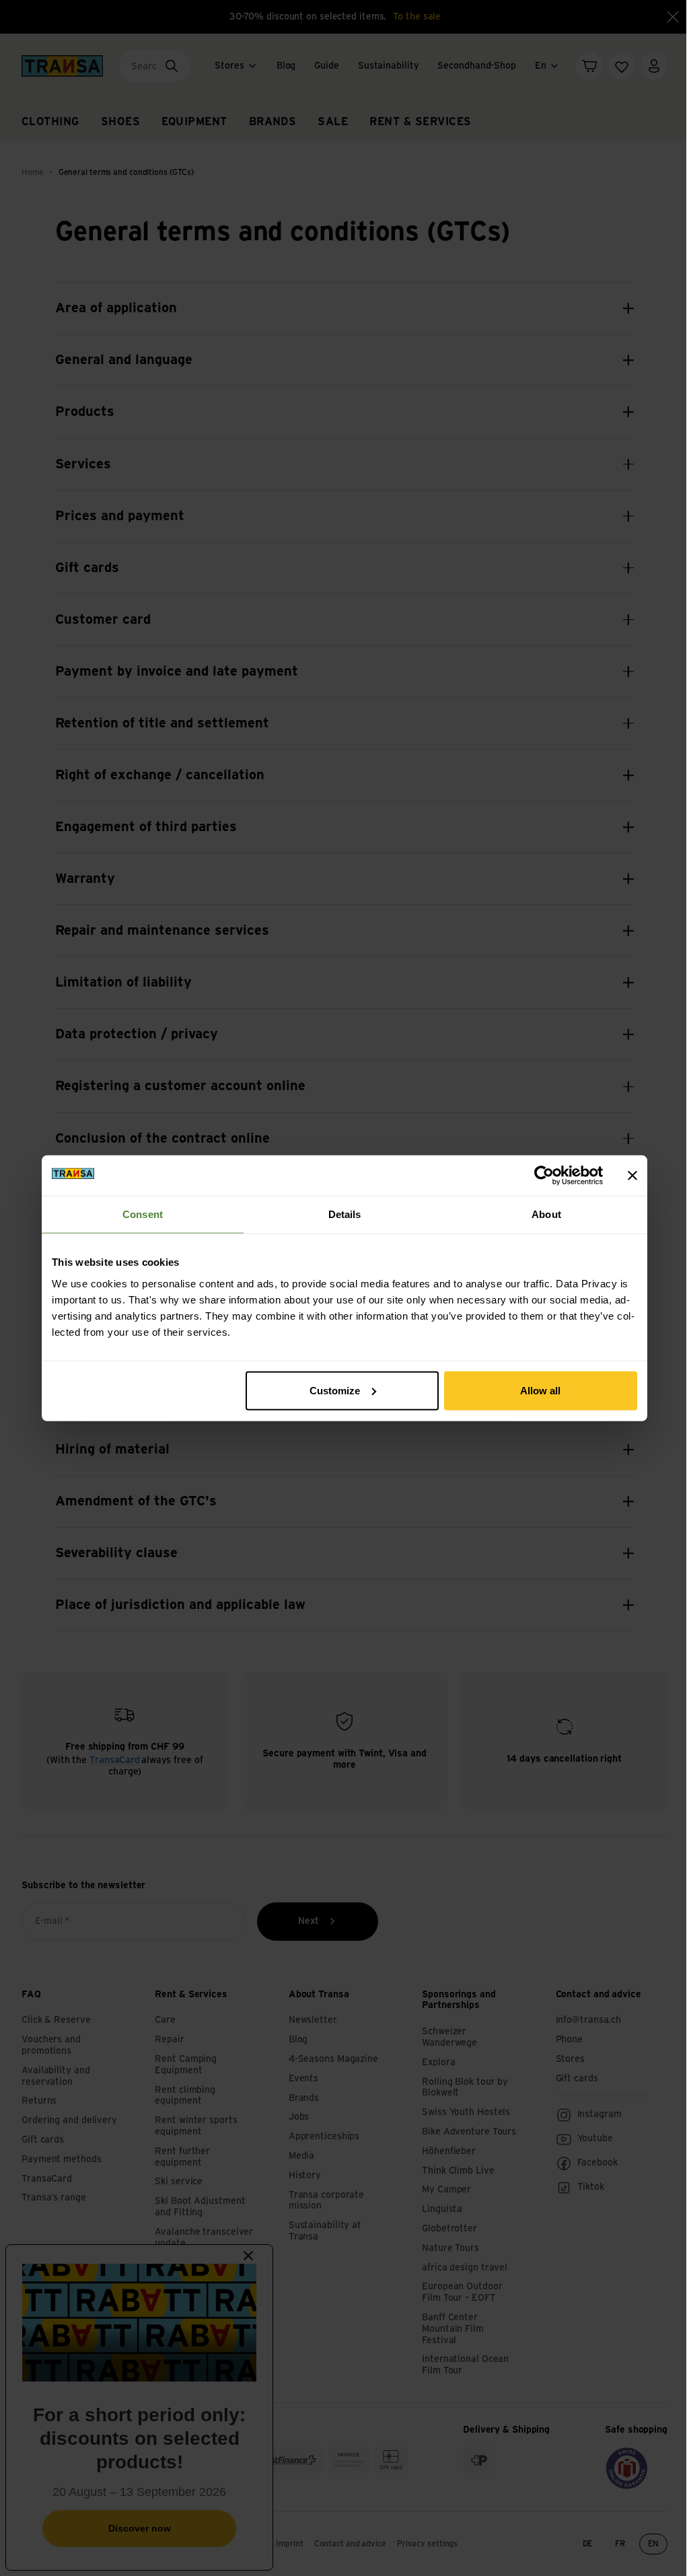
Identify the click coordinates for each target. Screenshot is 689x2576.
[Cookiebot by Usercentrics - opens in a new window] (544, 1176)
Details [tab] (345, 1214)
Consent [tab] (143, 1214)
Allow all (540, 1390)
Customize (335, 1390)
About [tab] (546, 1214)
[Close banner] (632, 1176)
